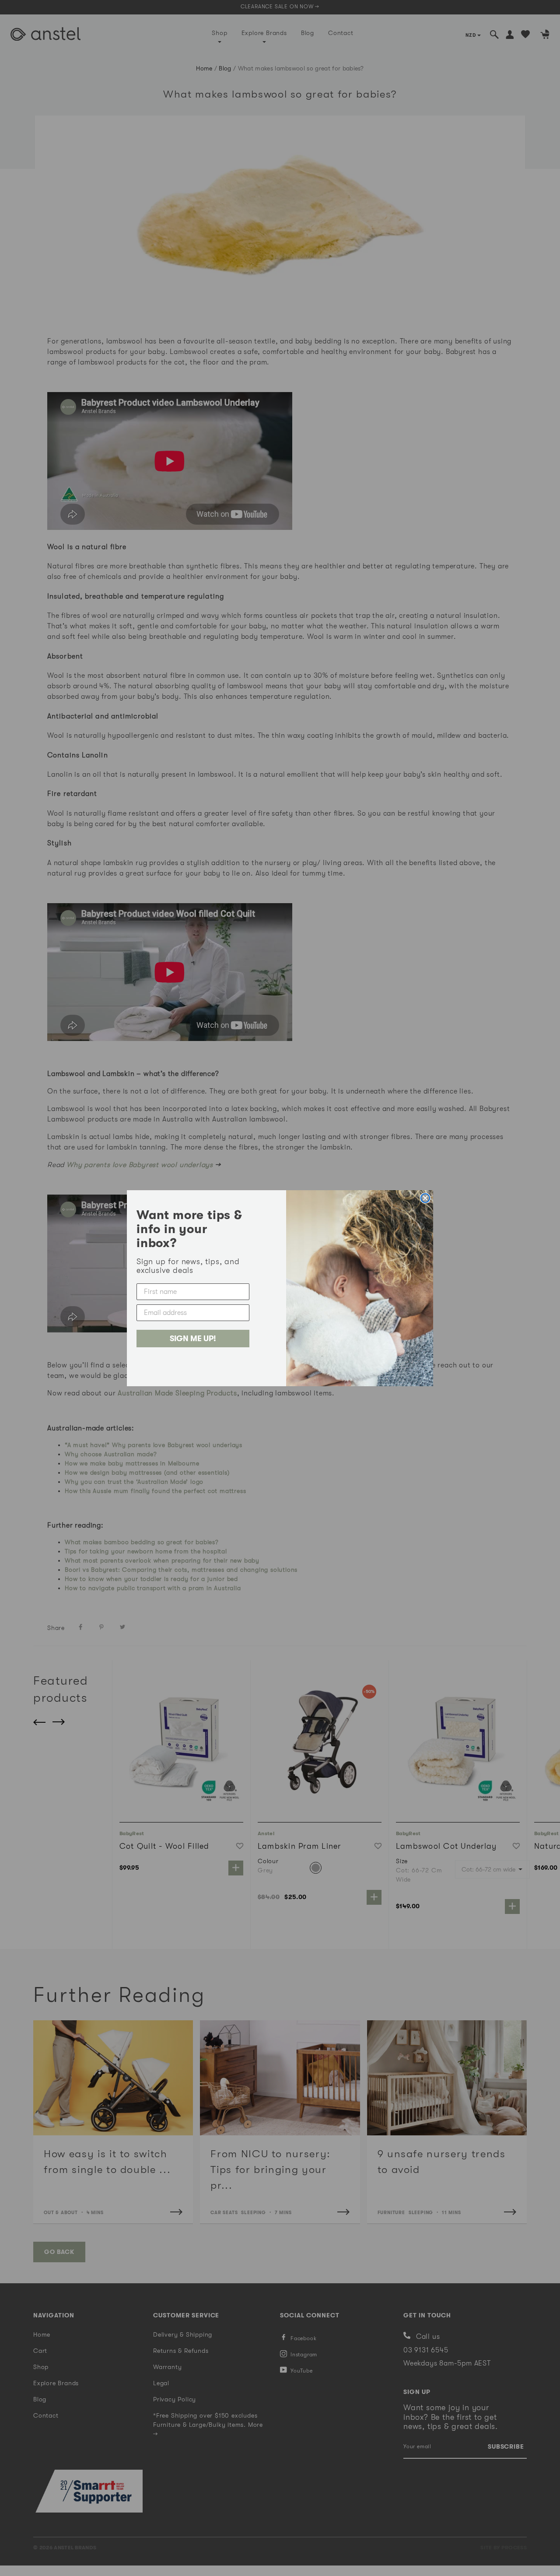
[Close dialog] (425, 1198)
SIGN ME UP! (193, 1339)
